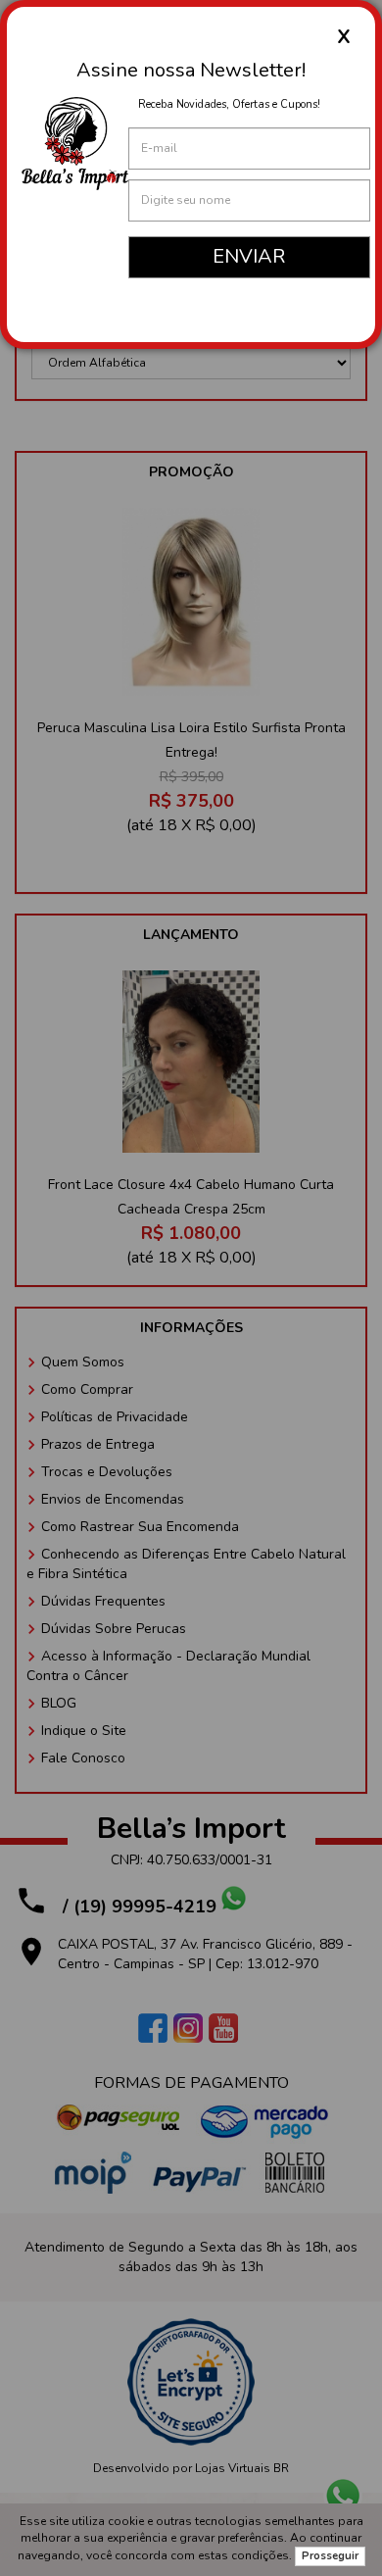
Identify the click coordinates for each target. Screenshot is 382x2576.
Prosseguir (330, 2556)
